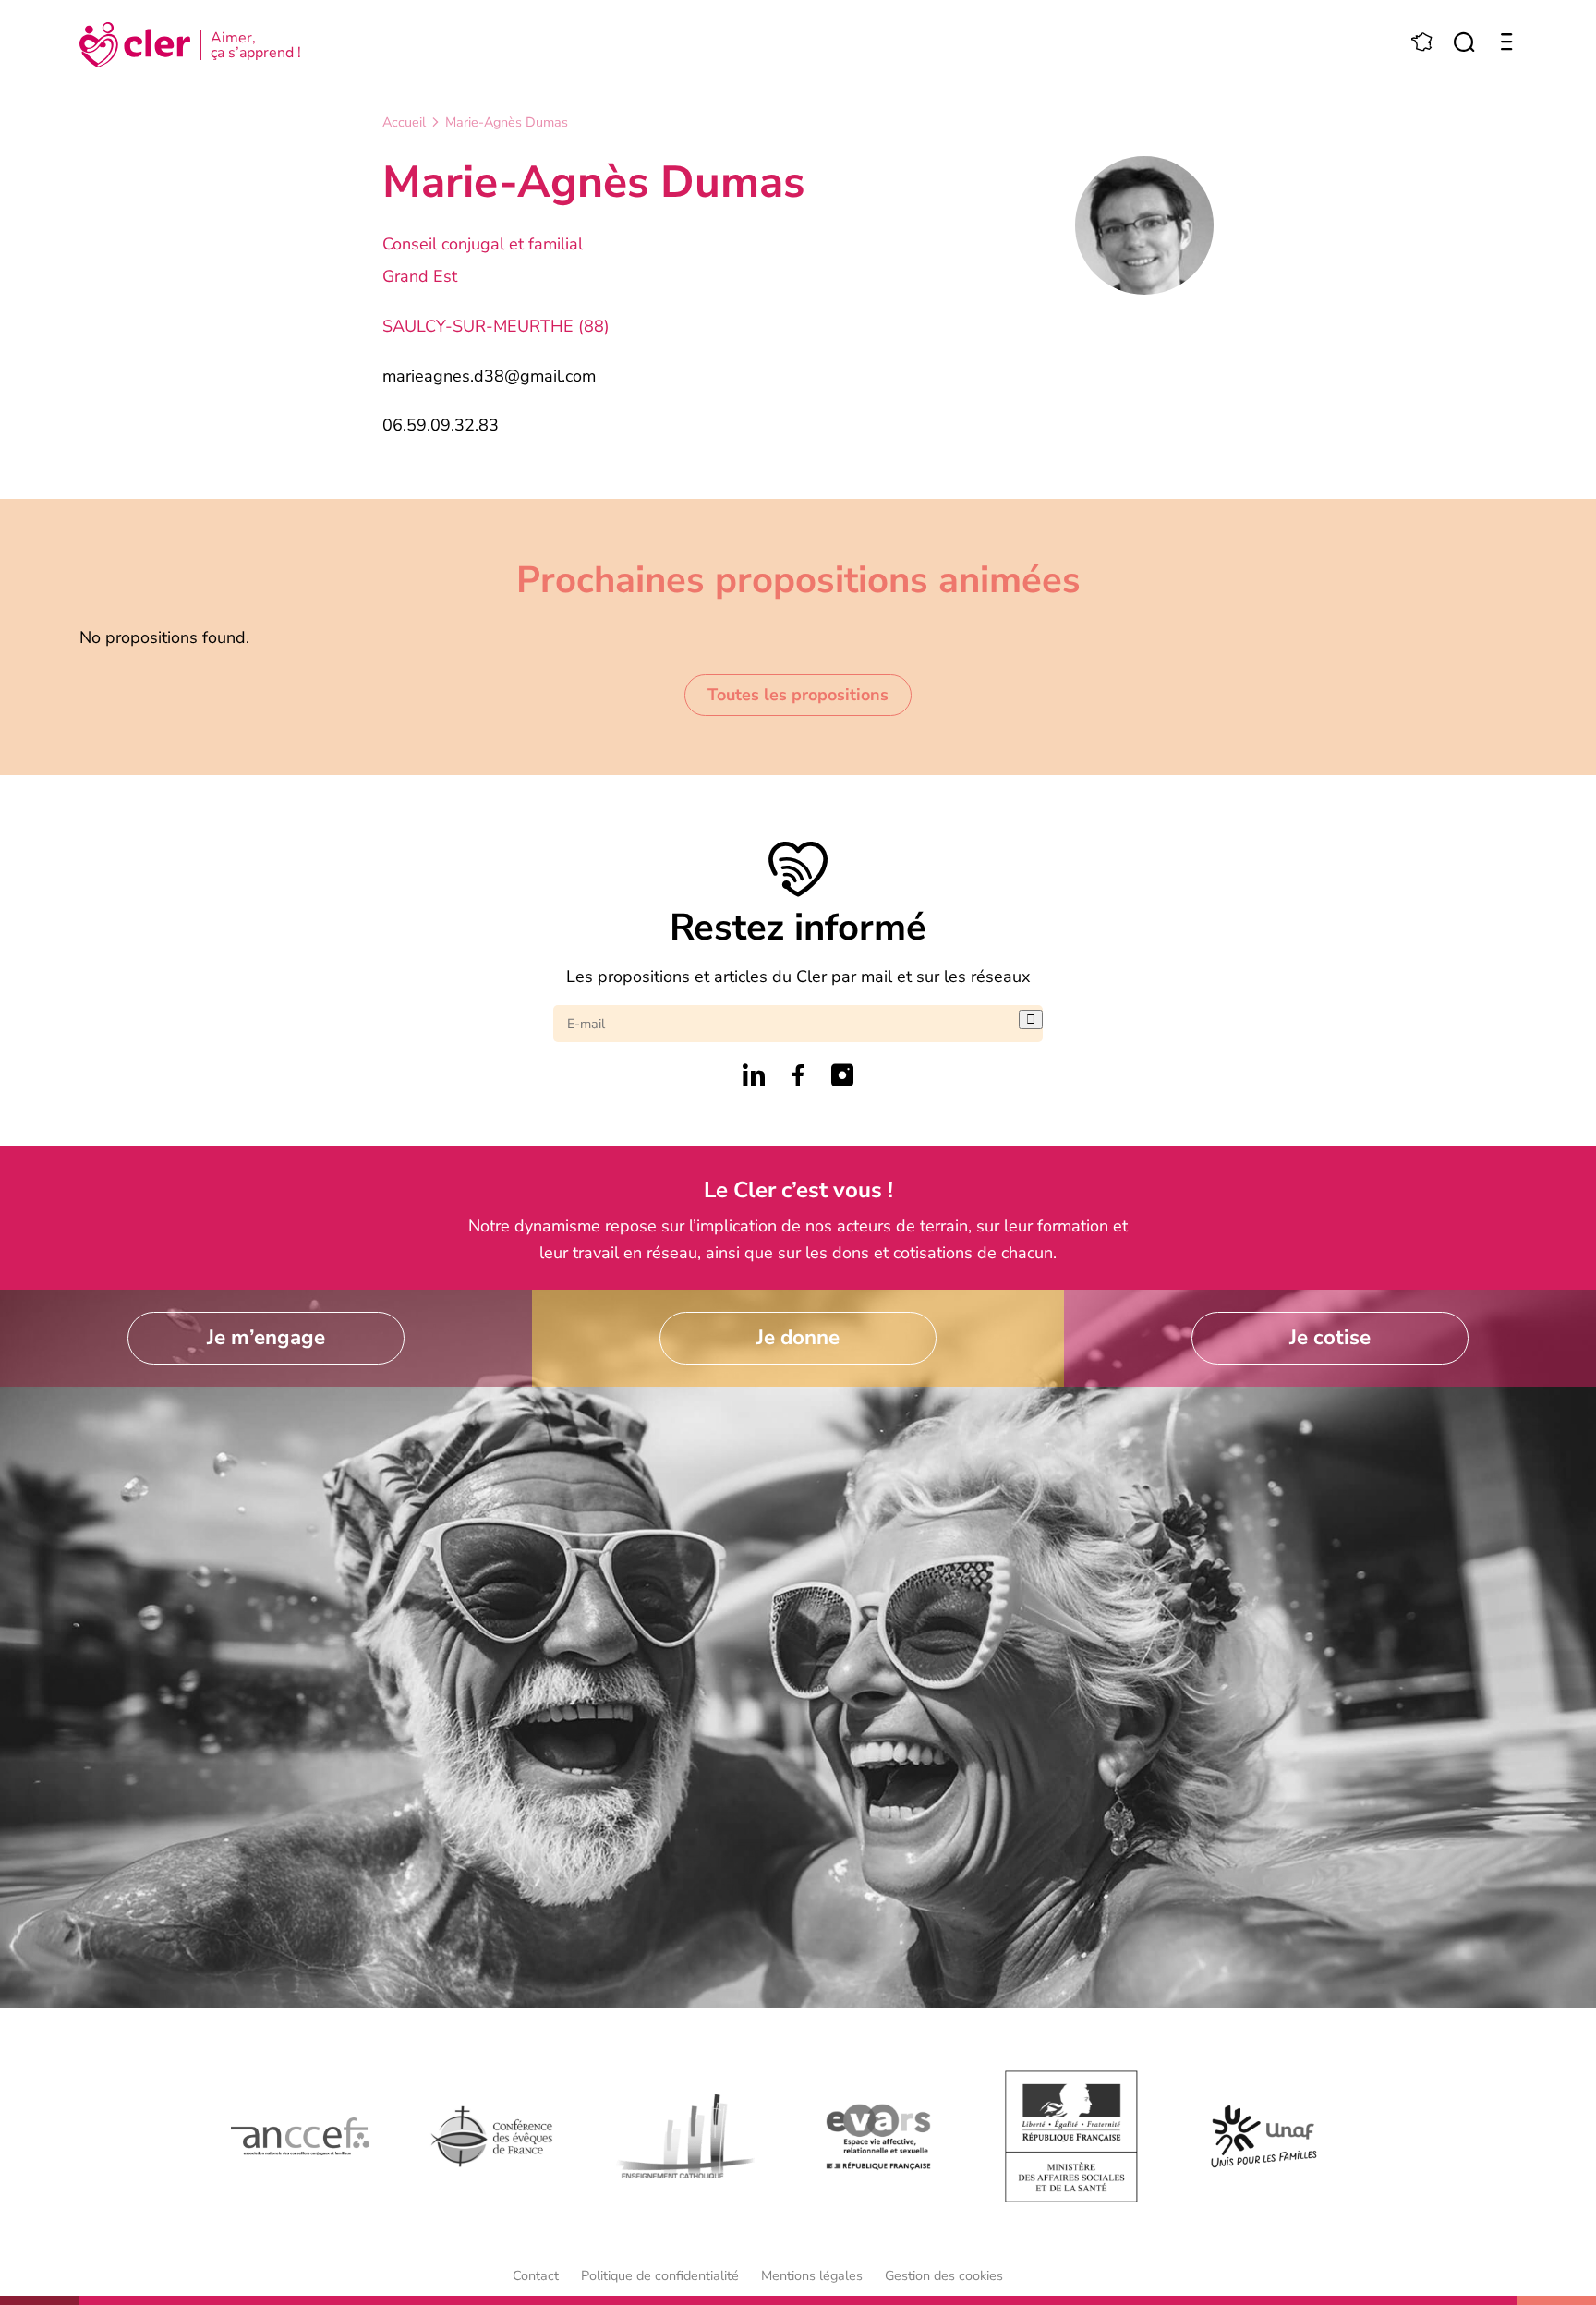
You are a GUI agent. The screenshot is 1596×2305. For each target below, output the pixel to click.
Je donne (798, 1337)
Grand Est (420, 276)
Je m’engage (266, 1337)
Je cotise (1330, 1337)
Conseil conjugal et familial (483, 244)
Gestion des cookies (944, 2275)
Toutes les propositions (798, 695)
